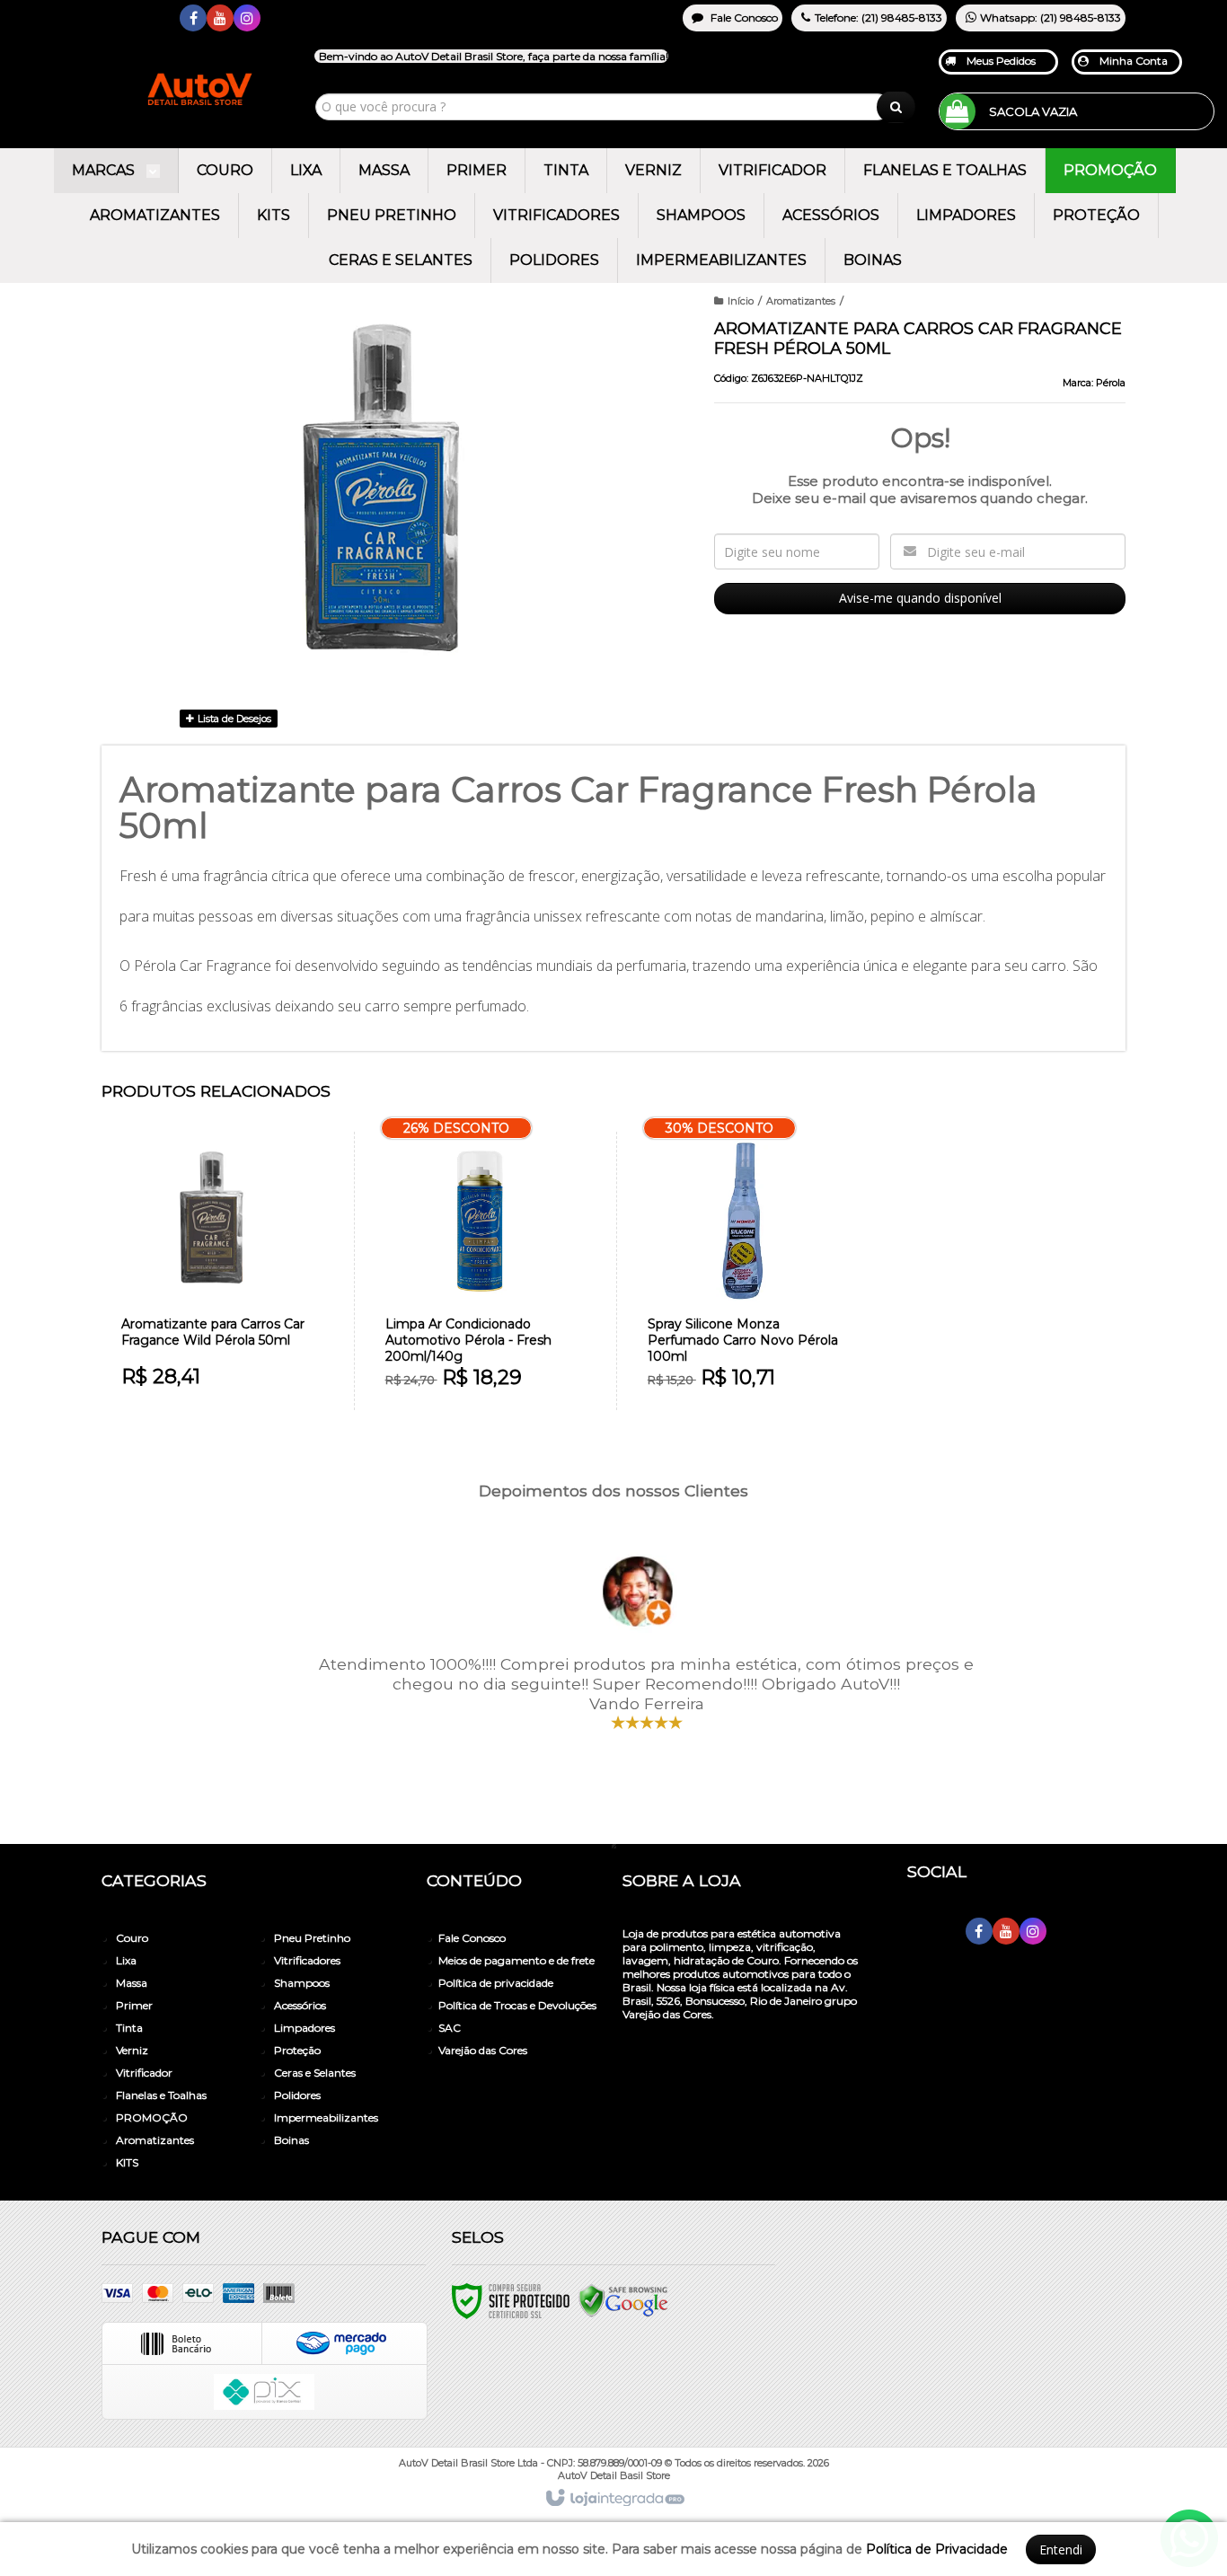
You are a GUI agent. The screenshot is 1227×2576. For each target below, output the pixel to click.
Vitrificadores (307, 1960)
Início (741, 301)
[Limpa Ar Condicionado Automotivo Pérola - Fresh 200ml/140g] (481, 1271)
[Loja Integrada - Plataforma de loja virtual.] (614, 2499)
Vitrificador (144, 2073)
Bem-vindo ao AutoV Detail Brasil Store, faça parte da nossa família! (494, 56)
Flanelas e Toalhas (161, 2095)
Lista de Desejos (233, 719)
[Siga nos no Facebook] (193, 19)
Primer (134, 2005)
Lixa (126, 1960)
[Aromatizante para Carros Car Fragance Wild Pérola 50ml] (217, 1270)
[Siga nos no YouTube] (1006, 1932)
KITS (127, 2162)
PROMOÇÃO (152, 2117)
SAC (450, 2028)
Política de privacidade (496, 1983)
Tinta (129, 2028)
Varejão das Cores (483, 2050)
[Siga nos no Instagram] (247, 19)
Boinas (291, 2140)
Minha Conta (1134, 61)
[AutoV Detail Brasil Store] (141, 56)
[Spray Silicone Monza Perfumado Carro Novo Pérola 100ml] (743, 1271)
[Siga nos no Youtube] (220, 19)
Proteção (297, 2050)
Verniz (132, 2050)
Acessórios (300, 2005)
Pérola (1111, 383)
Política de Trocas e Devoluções (517, 2005)
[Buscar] (896, 107)
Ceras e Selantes (315, 2073)
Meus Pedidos (1001, 61)
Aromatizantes (801, 301)
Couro (132, 1938)
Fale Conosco (743, 18)
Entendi (1061, 2550)
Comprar (228, 1330)
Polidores (297, 2095)
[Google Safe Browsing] (623, 2301)
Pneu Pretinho (312, 1938)
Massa (132, 1983)
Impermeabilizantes (326, 2117)
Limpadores (305, 2028)
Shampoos (302, 1983)
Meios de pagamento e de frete (516, 1960)
